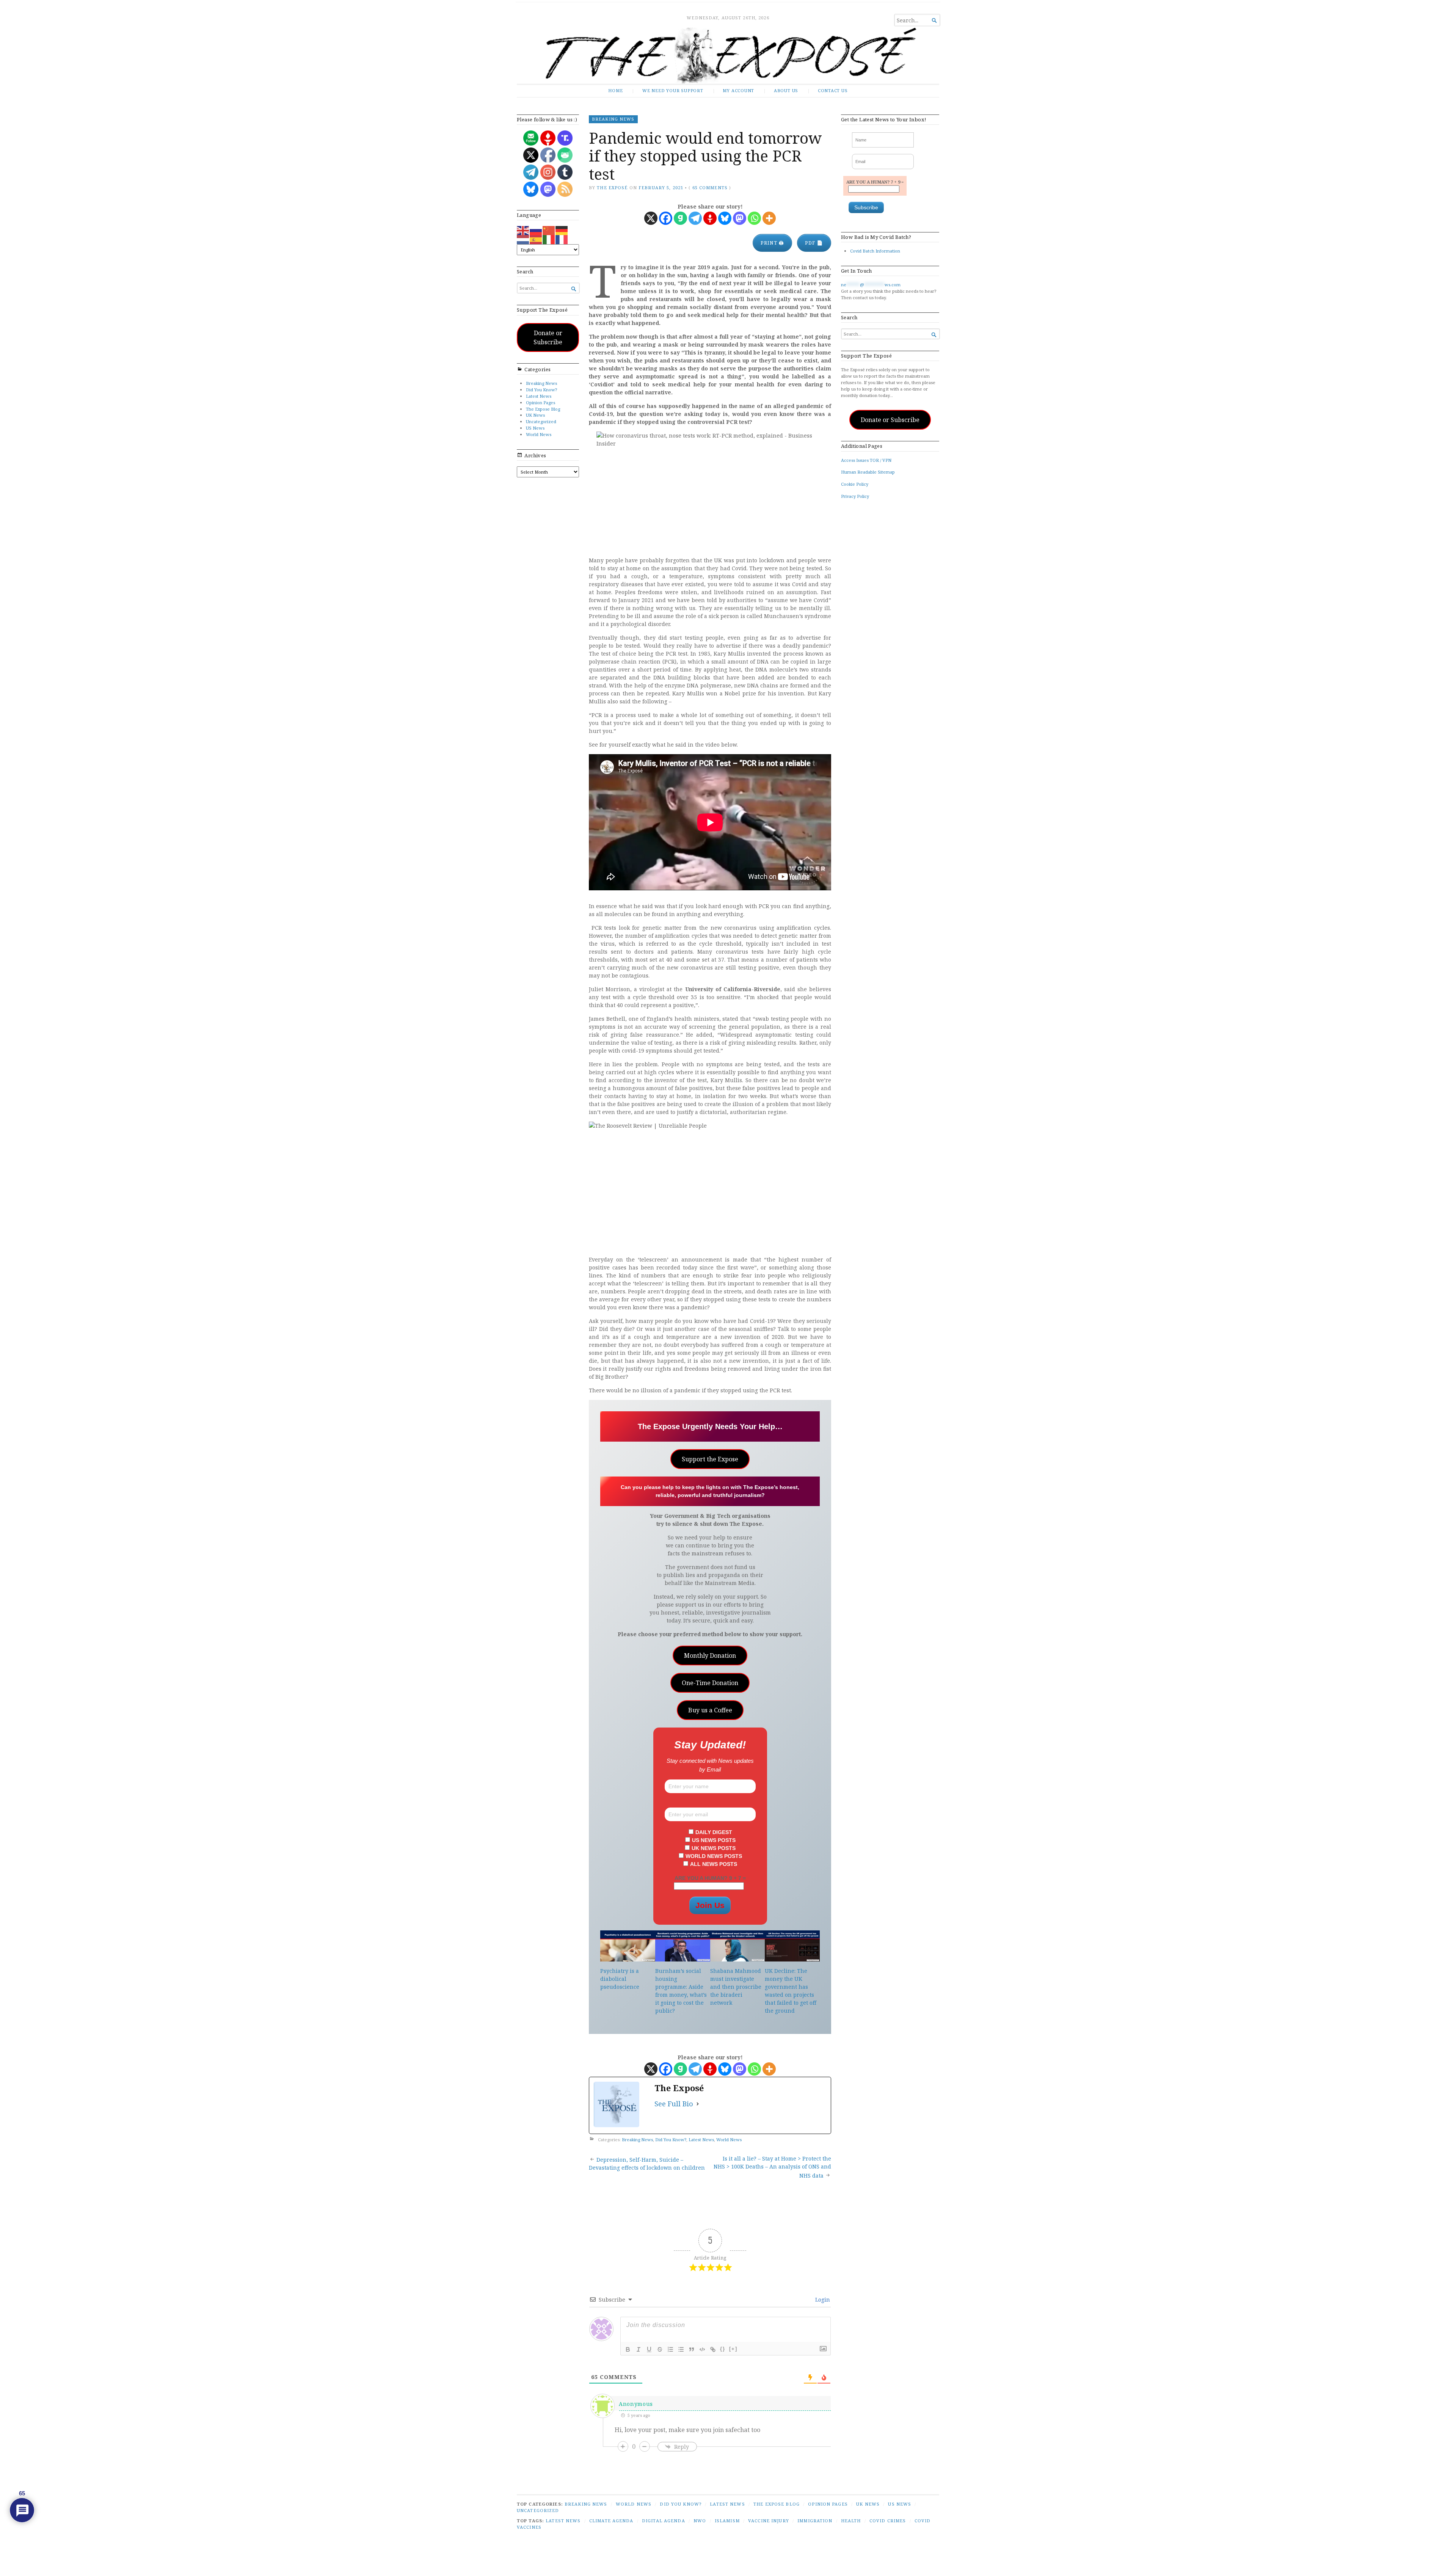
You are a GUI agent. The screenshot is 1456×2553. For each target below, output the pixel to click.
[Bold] (628, 2349)
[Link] (713, 2349)
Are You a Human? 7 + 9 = (875, 182)
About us (786, 90)
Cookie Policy (855, 484)
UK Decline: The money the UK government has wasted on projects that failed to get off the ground (791, 1991)
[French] (562, 239)
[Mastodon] (740, 218)
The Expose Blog (543, 409)
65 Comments (710, 188)
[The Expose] (728, 56)
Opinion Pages (541, 402)
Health (851, 2521)
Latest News (539, 396)
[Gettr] (710, 218)
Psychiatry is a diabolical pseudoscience (620, 1979)
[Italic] (639, 2349)
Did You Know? (541, 390)
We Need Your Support (673, 90)
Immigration (815, 2521)
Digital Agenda (664, 2521)
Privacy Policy (855, 496)
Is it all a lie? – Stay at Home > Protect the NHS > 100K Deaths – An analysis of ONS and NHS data (772, 2167)
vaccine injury (769, 2521)
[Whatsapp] (754, 218)
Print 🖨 (772, 243)
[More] (769, 218)
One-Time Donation (710, 1683)
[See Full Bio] (698, 2104)
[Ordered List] (670, 2349)
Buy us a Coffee (710, 1710)
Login (822, 2300)
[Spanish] (536, 239)
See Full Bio (674, 2104)
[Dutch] (523, 239)
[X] (651, 218)
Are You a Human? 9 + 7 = (710, 1878)
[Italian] (549, 239)
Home (615, 90)
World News (539, 434)
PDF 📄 (814, 243)
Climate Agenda (611, 2521)
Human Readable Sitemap (868, 472)
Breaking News (541, 383)
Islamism (727, 2521)
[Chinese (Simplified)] (549, 230)
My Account (738, 90)
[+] (733, 2349)
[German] (562, 230)
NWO (700, 2521)
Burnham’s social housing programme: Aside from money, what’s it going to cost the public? (681, 1991)
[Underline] (649, 2349)
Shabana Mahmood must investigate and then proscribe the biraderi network (736, 1987)
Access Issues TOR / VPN (866, 460)
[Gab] (680, 218)
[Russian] (536, 230)
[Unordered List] (681, 2349)
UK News (535, 415)
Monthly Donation (710, 1655)
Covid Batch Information (875, 251)
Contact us (833, 90)
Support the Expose (710, 1459)
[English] (523, 230)
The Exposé (612, 188)
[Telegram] (695, 218)
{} (723, 2349)
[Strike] (660, 2349)
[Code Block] (702, 2349)
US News (535, 428)
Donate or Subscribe (548, 337)
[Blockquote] (692, 2349)
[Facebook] (666, 218)
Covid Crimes (888, 2521)
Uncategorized (541, 421)
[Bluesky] (725, 218)
